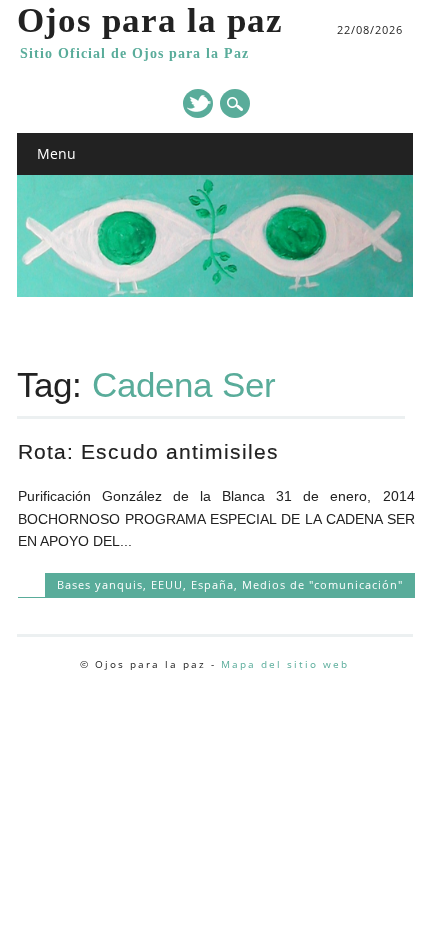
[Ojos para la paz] (215, 292)
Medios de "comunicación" (322, 584)
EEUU (167, 584)
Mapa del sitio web (285, 664)
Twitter (198, 103)
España (212, 584)
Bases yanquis (100, 584)
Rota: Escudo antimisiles (148, 451)
